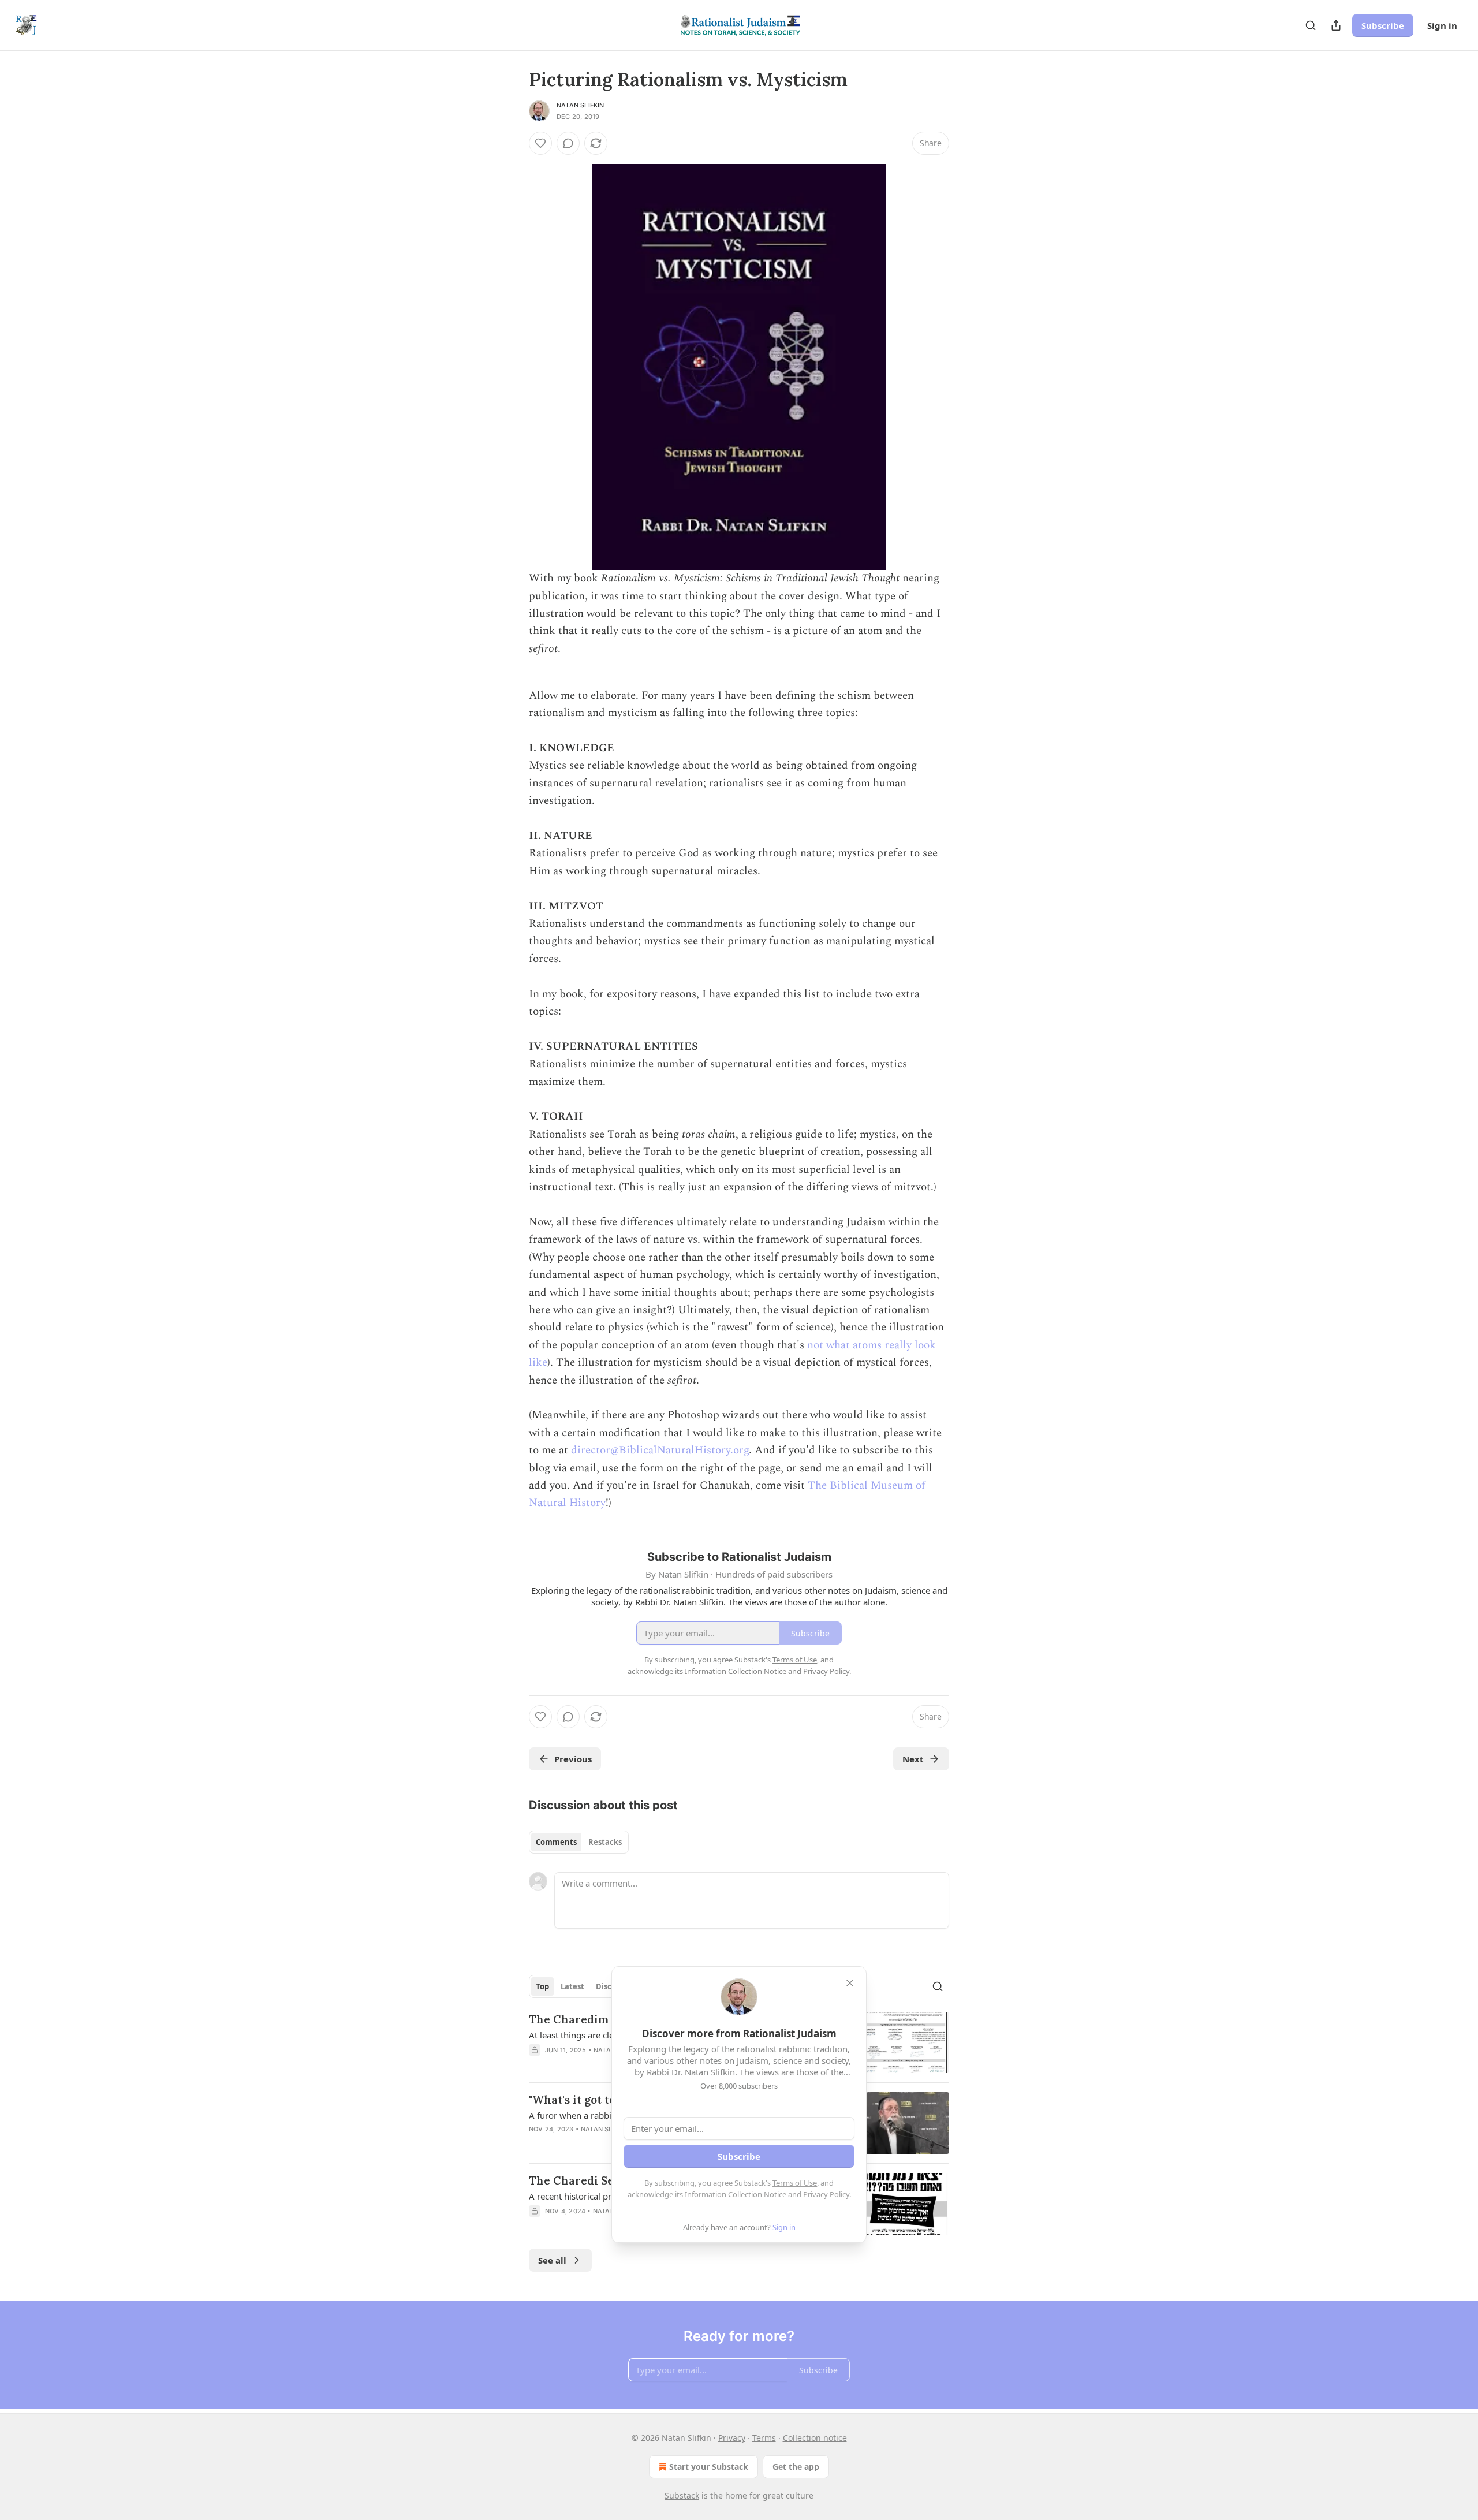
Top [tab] (542, 1986)
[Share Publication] (1336, 25)
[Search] (1311, 25)
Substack (682, 2495)
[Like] (540, 143)
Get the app (796, 2467)
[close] (850, 1983)
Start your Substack (709, 2467)
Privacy (732, 2438)
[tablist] (579, 1842)
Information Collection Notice (736, 2194)
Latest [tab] (572, 1986)
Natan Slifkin (581, 105)
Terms (764, 2438)
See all (552, 2260)
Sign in (1442, 25)
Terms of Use (795, 2183)
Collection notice (815, 2438)
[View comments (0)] (568, 143)
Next (913, 1759)
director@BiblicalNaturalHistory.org (660, 1450)
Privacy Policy (826, 2194)
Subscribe (1383, 25)
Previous (573, 1759)
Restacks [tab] (605, 1842)
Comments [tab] (556, 1842)
